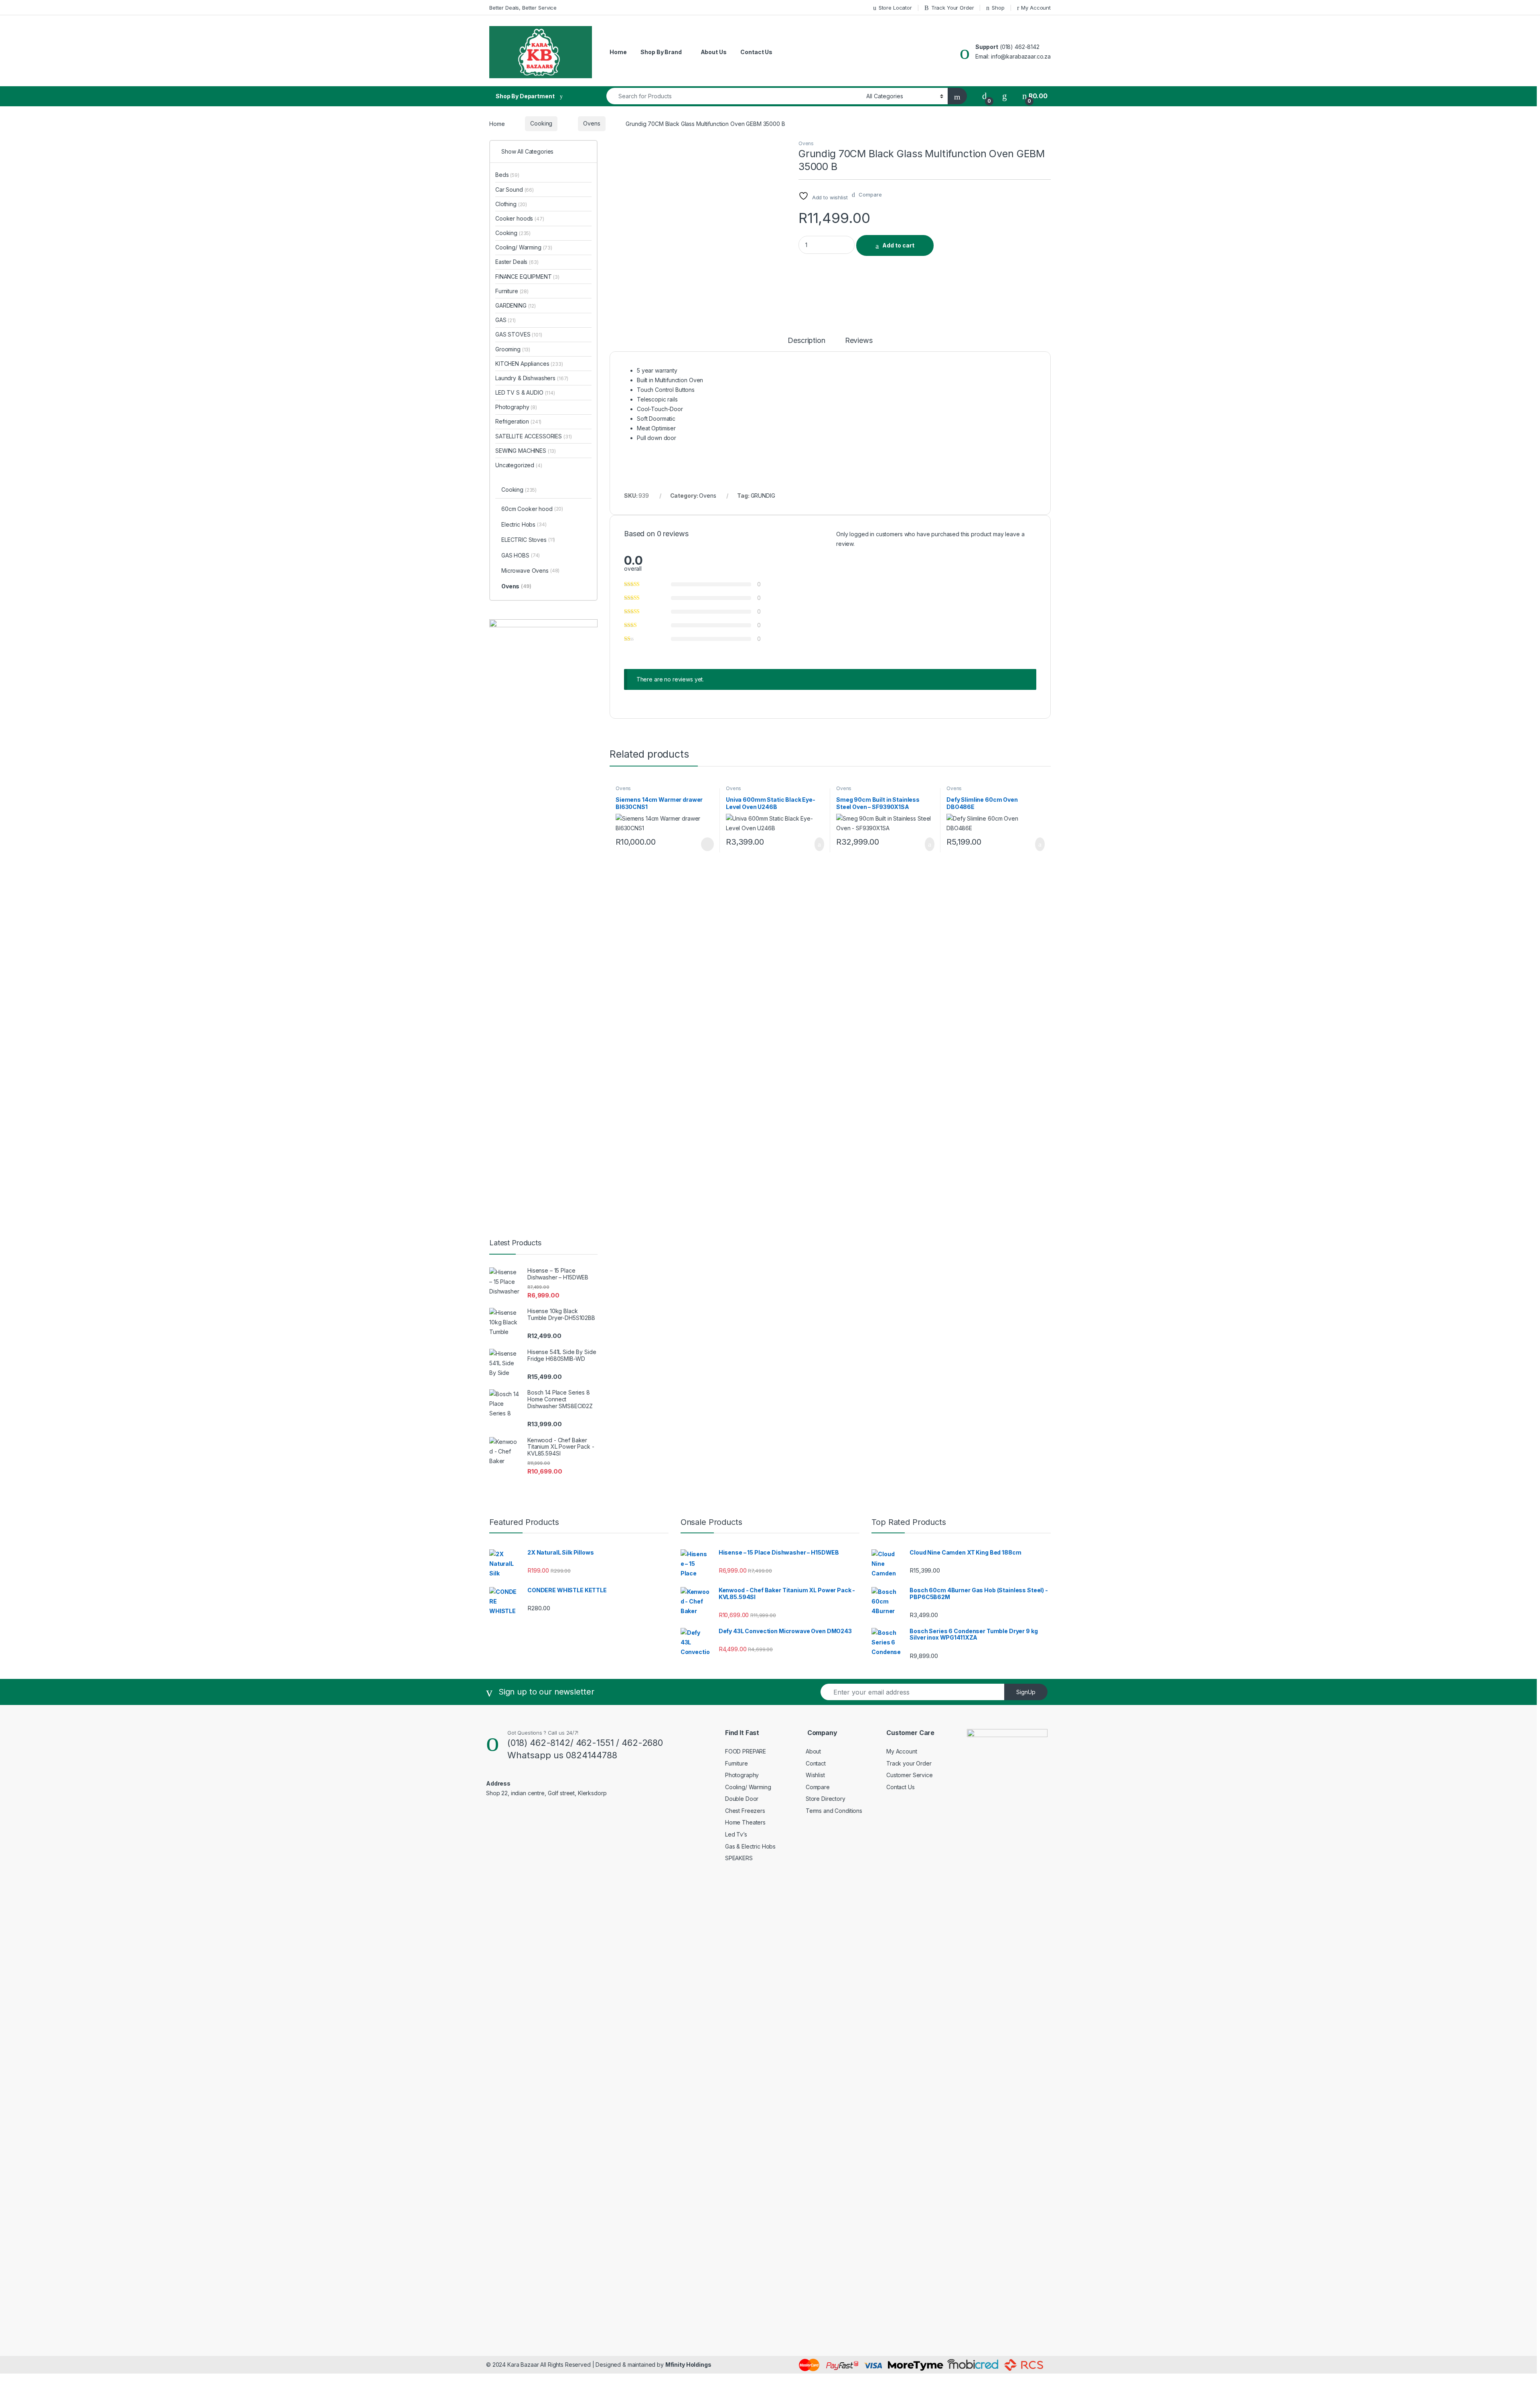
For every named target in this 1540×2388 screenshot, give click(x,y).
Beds (507, 175)
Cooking (541, 123)
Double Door (742, 1799)
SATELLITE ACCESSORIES (533, 436)
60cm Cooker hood (532, 509)
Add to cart (898, 245)
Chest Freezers (745, 1811)
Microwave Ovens (530, 571)
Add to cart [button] (819, 844)
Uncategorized (519, 465)
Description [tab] (806, 341)
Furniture (512, 291)
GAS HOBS (521, 555)
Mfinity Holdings (688, 2365)
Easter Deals (517, 262)
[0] (985, 96)
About (813, 1751)
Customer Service (910, 1775)
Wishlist (815, 1775)
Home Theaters (745, 1822)
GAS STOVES (519, 334)
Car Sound (515, 190)
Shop (998, 8)
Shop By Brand (661, 52)
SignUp (1026, 1692)
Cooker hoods (520, 218)
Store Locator (895, 8)
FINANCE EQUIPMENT (527, 277)
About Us (714, 52)
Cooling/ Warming (524, 247)
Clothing (511, 204)
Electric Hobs (524, 524)
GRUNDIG (763, 496)
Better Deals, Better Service (523, 8)
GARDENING (516, 305)
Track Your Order (953, 8)
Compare (818, 1787)
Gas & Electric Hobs (750, 1846)
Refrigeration (518, 421)
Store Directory (826, 1799)
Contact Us (756, 52)
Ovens (592, 123)
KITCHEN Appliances (529, 364)
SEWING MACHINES (526, 451)
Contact (816, 1763)
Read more (707, 844)
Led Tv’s (736, 1834)
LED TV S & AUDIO (525, 392)
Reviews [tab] (859, 341)
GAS (506, 320)
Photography (516, 407)
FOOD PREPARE (746, 1751)
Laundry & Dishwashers (532, 378)
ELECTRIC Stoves (528, 540)
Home (618, 52)
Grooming (513, 349)
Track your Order (909, 1763)
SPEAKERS (739, 1858)
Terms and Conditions (834, 1811)
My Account (1036, 8)
